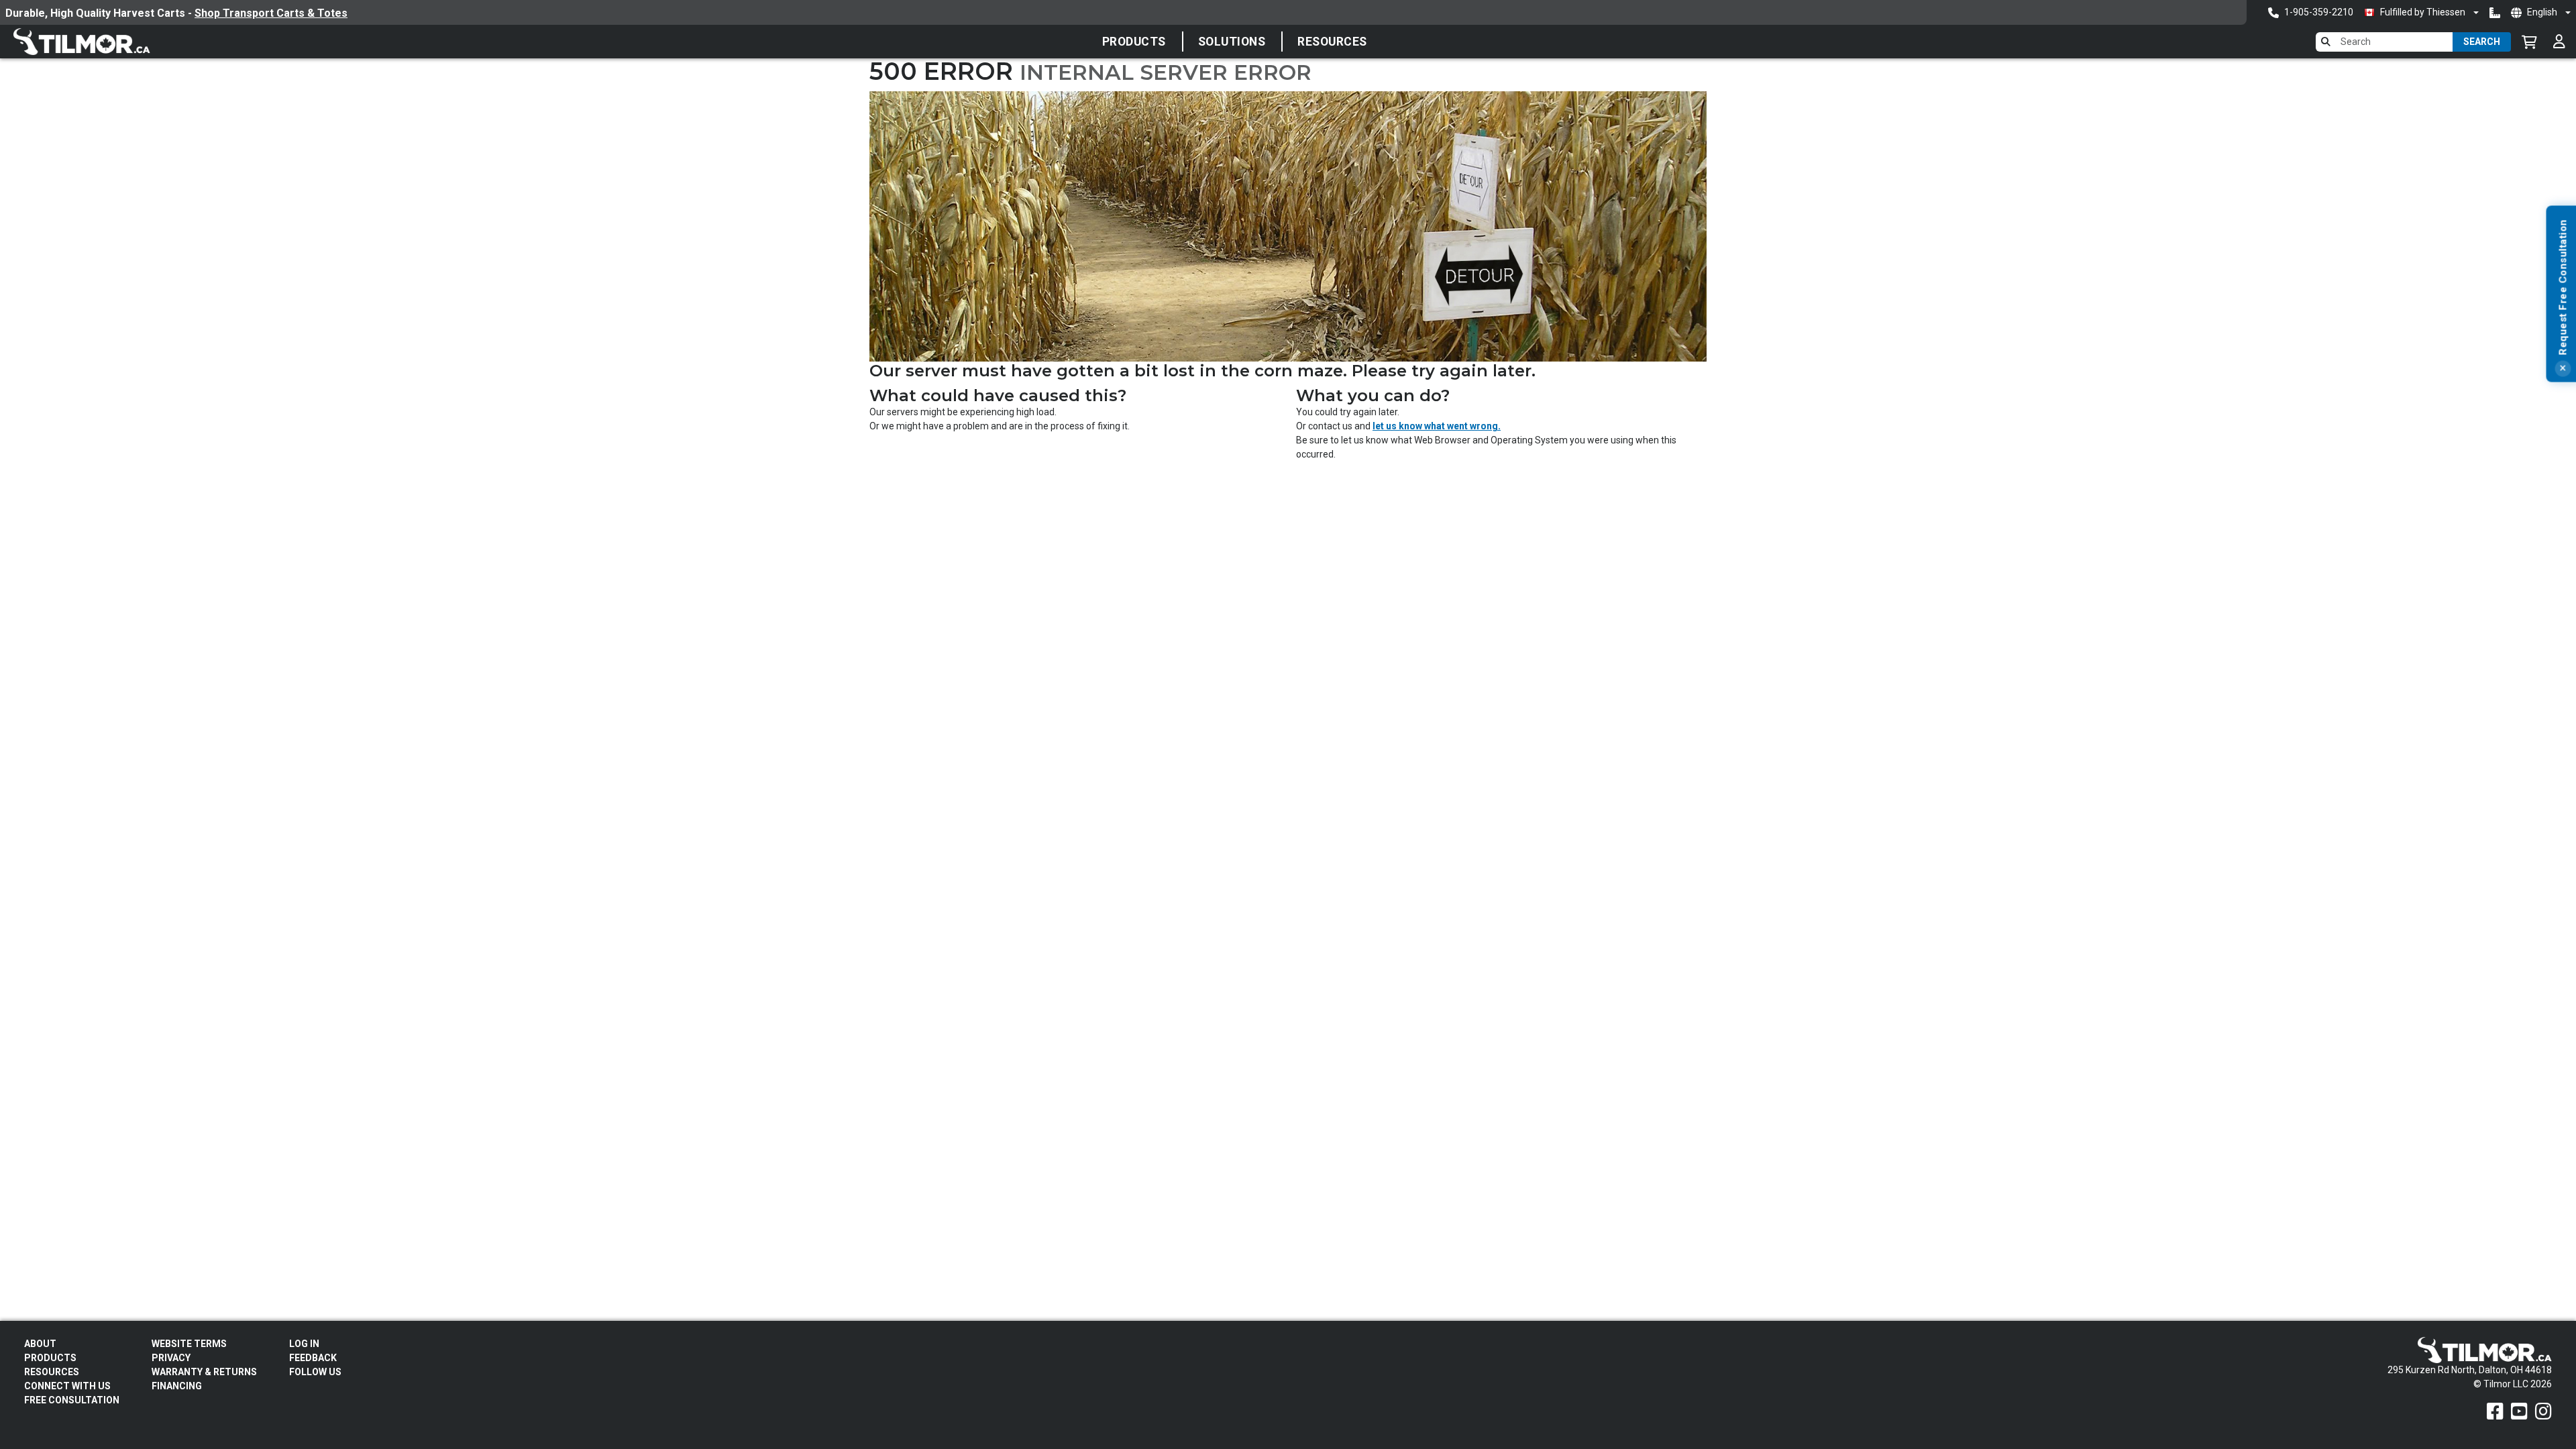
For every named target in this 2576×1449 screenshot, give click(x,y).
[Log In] (2559, 42)
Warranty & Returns (204, 1372)
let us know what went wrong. (1437, 426)
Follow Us (315, 1372)
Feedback (313, 1358)
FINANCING (177, 1386)
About (40, 1344)
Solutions (1232, 42)
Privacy (171, 1358)
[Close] (2563, 369)
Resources (1332, 42)
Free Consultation (72, 1400)
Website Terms (189, 1344)
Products (1134, 42)
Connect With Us (67, 1386)
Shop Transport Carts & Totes (1105, 13)
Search (2482, 42)
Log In (304, 1344)
